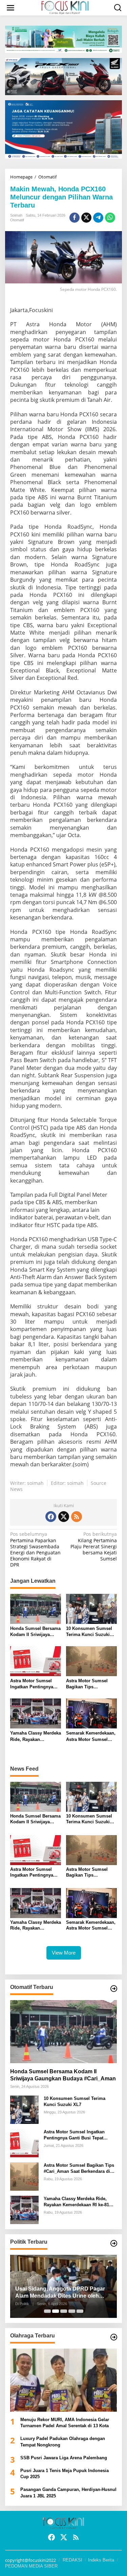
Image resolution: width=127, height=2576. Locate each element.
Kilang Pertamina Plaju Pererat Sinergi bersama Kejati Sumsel (94, 1546)
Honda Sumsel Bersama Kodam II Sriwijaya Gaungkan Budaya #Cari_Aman (35, 1632)
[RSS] (77, 1517)
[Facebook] (51, 1517)
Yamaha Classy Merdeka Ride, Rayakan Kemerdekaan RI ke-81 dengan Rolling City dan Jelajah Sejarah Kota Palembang (36, 1736)
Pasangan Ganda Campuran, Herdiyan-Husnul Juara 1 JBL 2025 (68, 2492)
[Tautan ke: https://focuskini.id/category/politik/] (114, 2243)
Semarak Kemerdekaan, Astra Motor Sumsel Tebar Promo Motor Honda (91, 1736)
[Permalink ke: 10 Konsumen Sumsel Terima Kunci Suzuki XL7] (91, 1608)
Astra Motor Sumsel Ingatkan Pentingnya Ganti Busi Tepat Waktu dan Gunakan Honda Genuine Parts (35, 1684)
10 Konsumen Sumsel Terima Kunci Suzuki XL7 (89, 1632)
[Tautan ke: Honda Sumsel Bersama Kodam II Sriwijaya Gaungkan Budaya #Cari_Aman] (63, 2032)
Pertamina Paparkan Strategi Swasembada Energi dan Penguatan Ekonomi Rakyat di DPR (35, 1549)
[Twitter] (64, 1517)
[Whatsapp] (110, 218)
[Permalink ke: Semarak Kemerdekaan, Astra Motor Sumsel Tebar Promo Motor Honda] (91, 1713)
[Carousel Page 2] (56, 2311)
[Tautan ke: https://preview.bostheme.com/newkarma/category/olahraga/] (114, 2337)
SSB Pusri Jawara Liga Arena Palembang (64, 2458)
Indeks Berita (101, 2560)
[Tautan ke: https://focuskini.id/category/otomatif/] (114, 1989)
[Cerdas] (65, 7)
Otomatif (17, 220)
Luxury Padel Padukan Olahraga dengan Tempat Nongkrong (63, 2442)
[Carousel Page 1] (47, 2311)
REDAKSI (72, 2560)
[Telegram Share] (98, 218)
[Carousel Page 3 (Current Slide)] (64, 2311)
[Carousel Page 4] (72, 2311)
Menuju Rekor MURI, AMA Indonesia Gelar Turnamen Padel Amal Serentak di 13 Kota (65, 2423)
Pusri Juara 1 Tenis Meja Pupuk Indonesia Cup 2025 (65, 2474)
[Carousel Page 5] (80, 2311)
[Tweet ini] (86, 218)
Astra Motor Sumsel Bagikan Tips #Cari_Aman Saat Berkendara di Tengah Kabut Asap (89, 1684)
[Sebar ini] (75, 218)
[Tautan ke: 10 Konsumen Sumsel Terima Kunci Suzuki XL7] (24, 2109)
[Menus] (10, 8)
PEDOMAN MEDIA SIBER (31, 2566)
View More (64, 1953)
